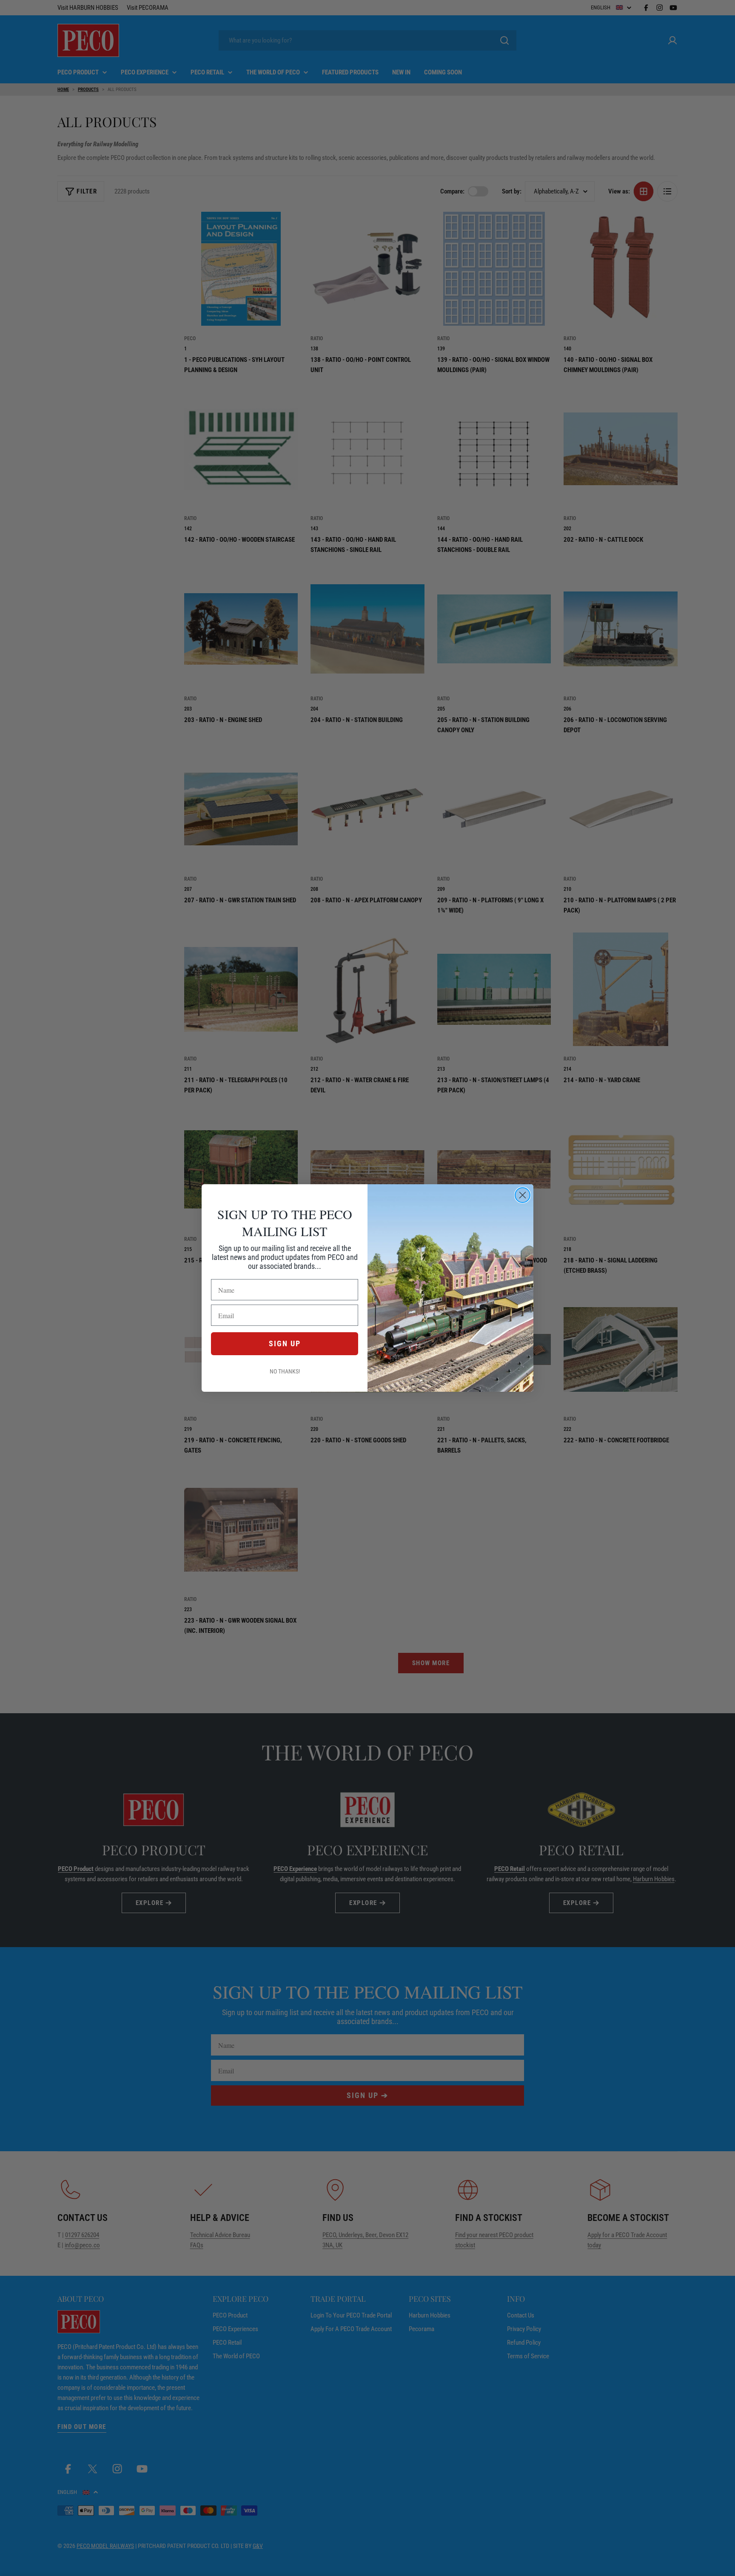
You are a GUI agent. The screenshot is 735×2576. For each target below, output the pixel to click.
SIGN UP (285, 1343)
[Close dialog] (523, 1195)
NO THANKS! (285, 1371)
